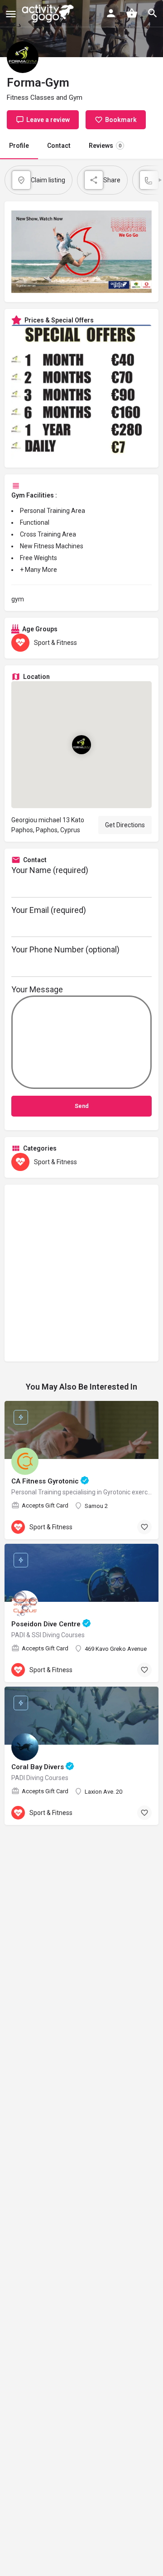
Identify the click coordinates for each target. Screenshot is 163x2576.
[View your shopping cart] (132, 13)
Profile (19, 146)
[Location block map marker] (81, 745)
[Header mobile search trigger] (153, 13)
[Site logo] (49, 14)
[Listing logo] (23, 57)
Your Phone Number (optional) (65, 949)
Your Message (37, 989)
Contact (59, 146)
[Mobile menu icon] (11, 14)
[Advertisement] (81, 1273)
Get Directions (125, 825)
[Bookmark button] (144, 1527)
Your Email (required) (49, 910)
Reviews (105, 146)
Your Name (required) (50, 870)
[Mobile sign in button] (111, 13)
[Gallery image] (81, 393)
